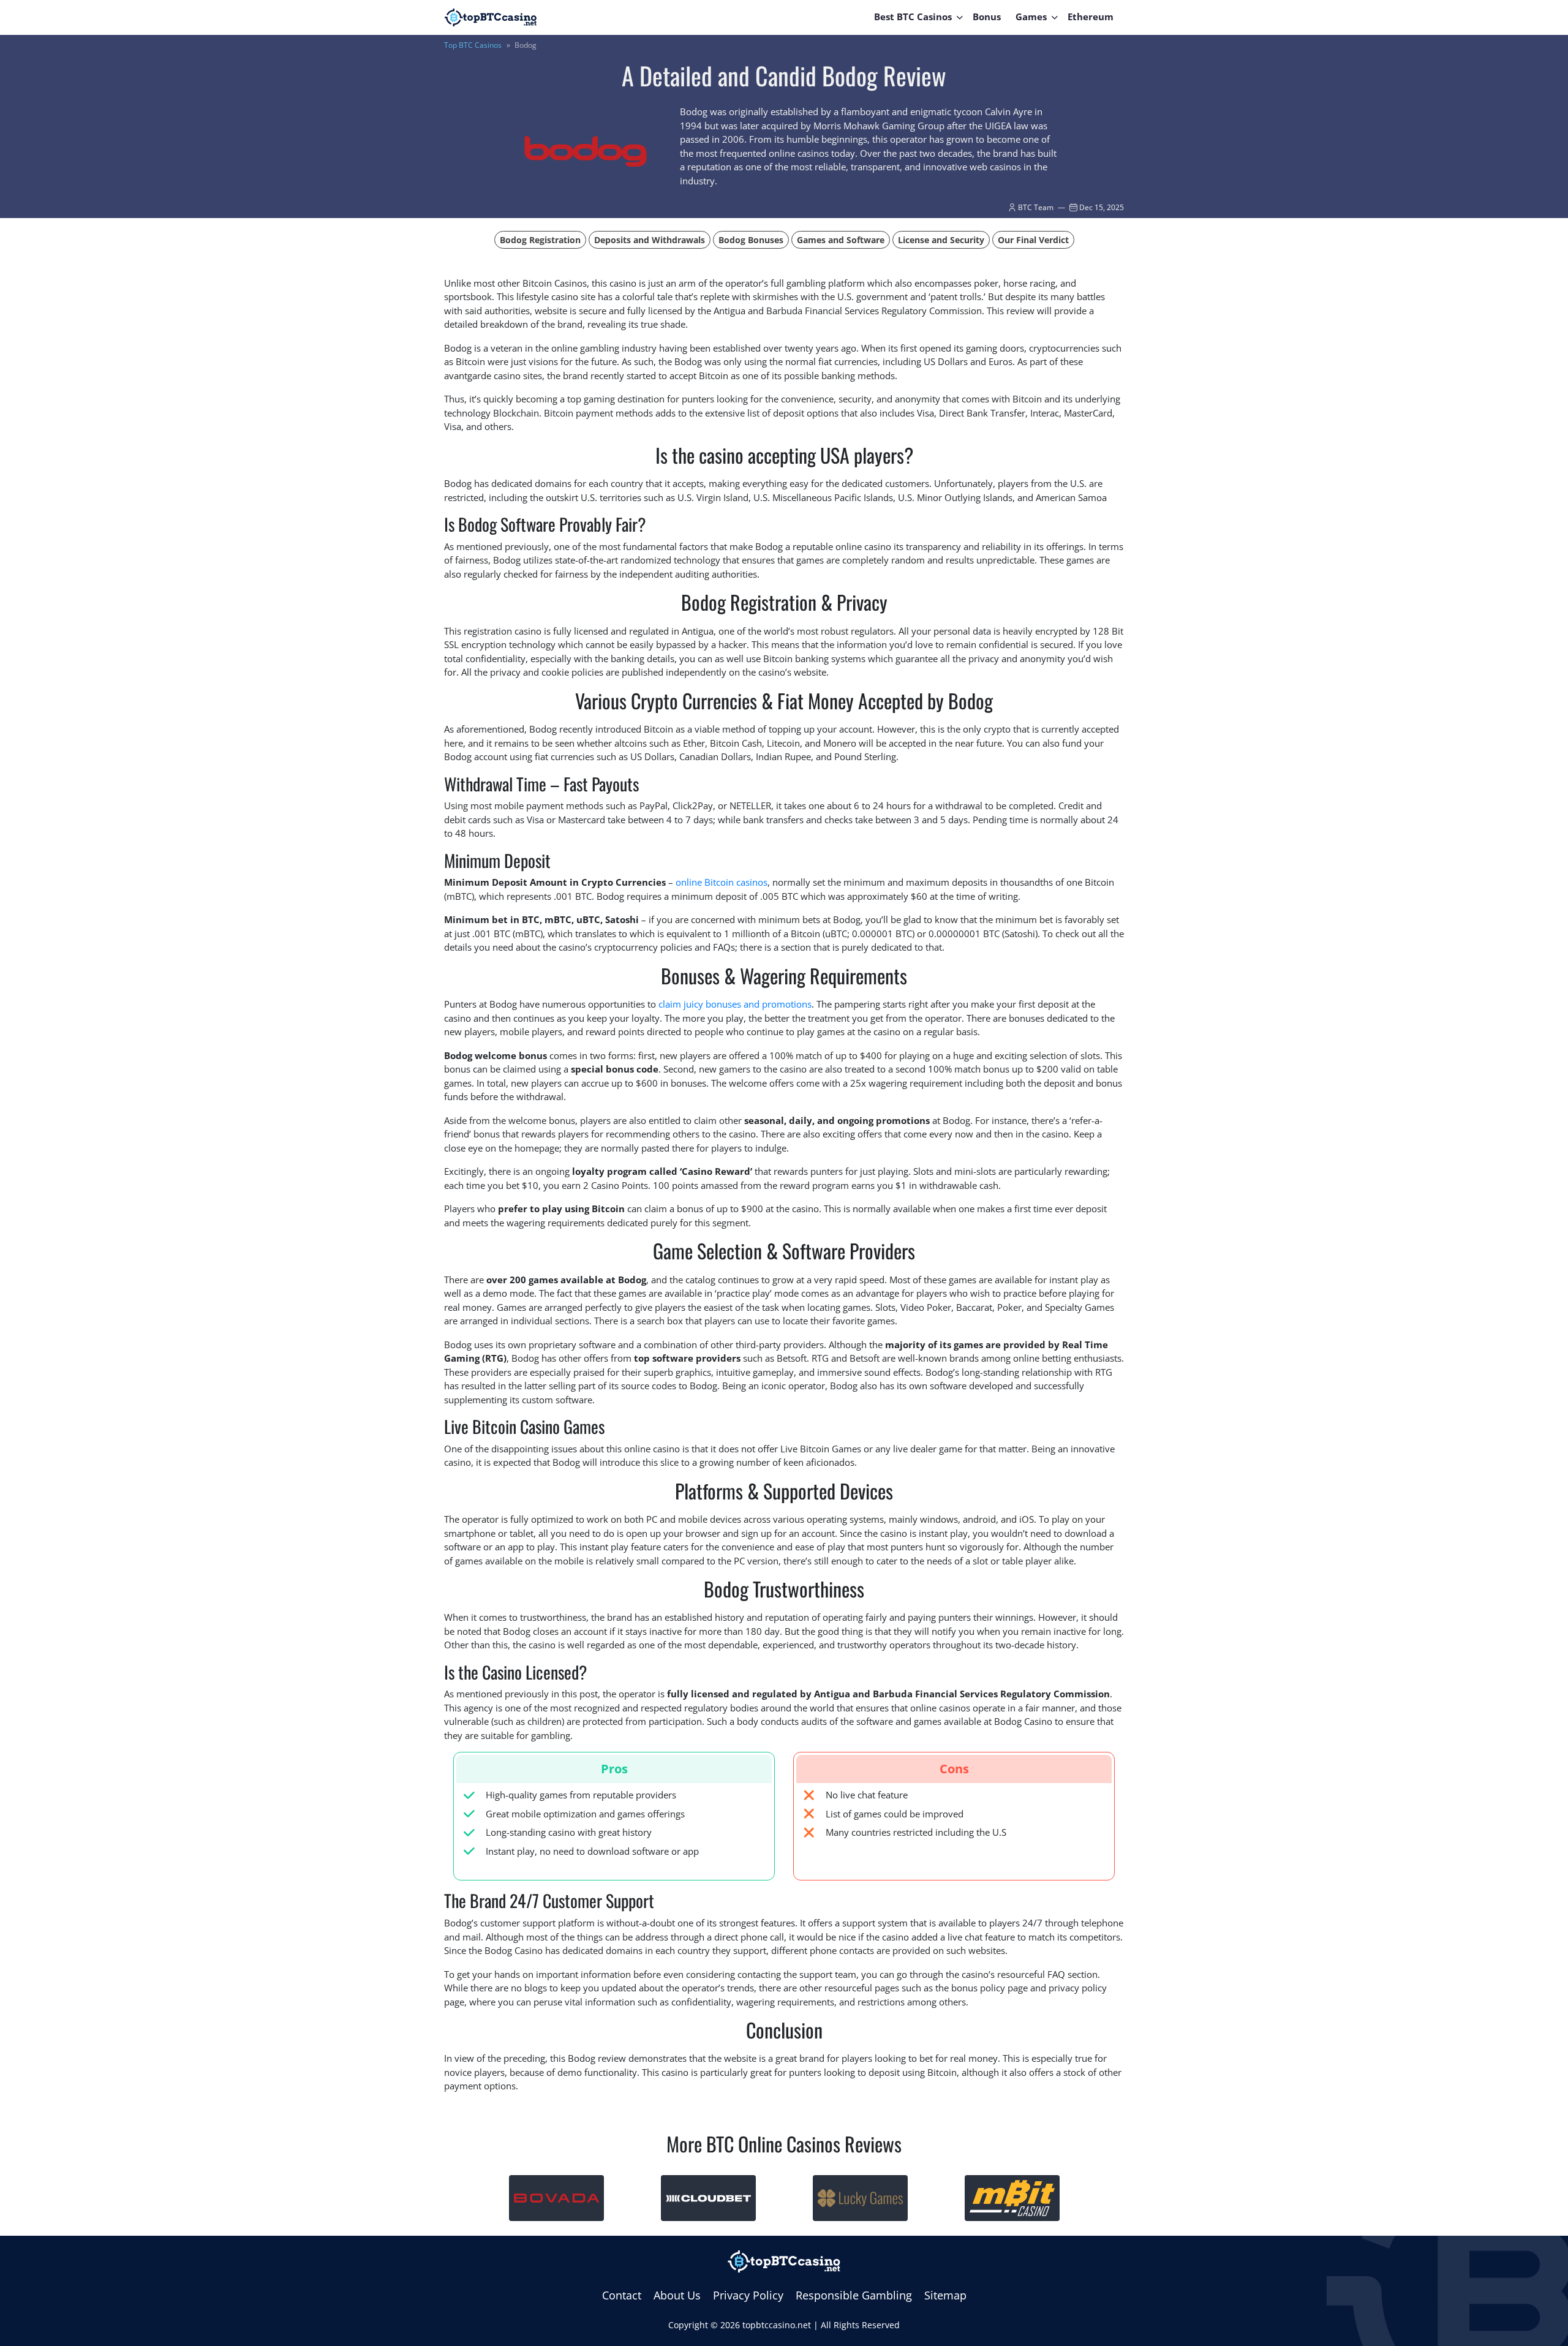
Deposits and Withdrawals (650, 240)
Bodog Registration (540, 240)
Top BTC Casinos (473, 45)
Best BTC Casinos (913, 17)
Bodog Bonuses (751, 240)
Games (1031, 17)
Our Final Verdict (1033, 240)
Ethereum (1091, 17)
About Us (677, 2295)
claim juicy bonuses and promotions (735, 1004)
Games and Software (841, 240)
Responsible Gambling (854, 2295)
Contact (622, 2295)
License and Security (941, 240)
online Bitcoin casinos (722, 882)
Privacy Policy (748, 2295)
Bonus (987, 17)
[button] (960, 17)
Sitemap (945, 2295)
